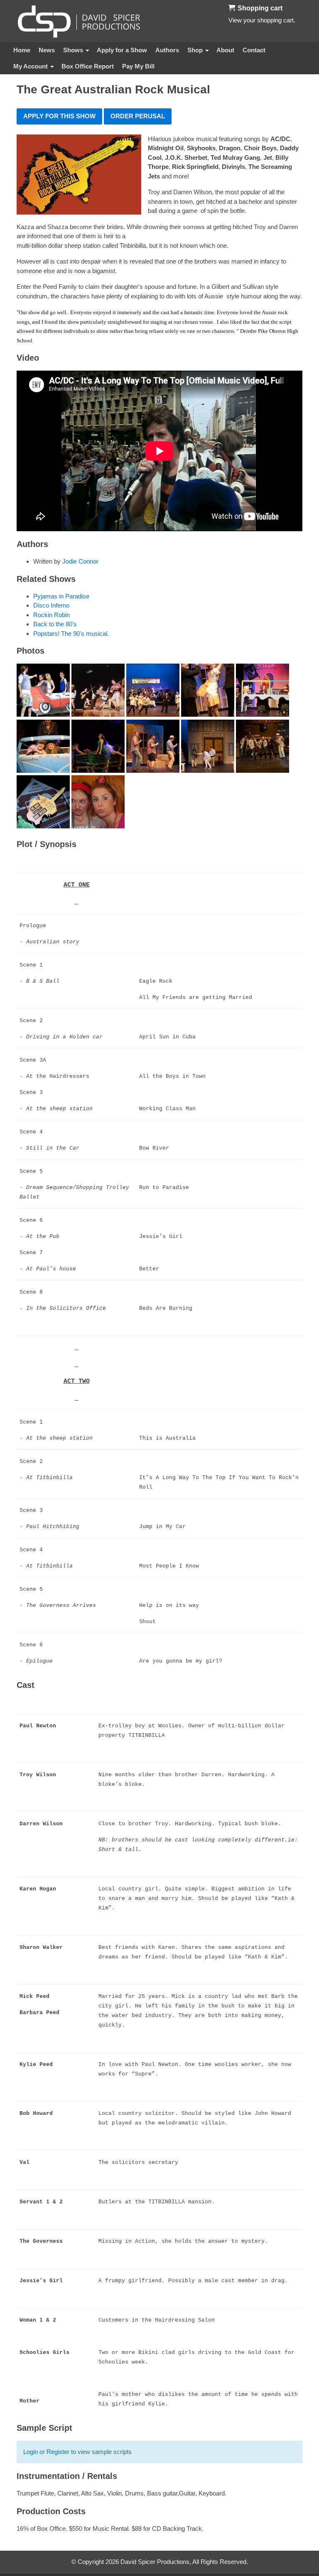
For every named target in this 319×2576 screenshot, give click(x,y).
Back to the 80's (55, 624)
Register (58, 2452)
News (47, 50)
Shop (195, 50)
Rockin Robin (52, 615)
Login (31, 2452)
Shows (73, 50)
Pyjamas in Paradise (61, 596)
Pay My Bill (138, 66)
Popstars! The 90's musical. (71, 634)
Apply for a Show (122, 50)
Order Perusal (138, 116)
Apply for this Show (59, 116)
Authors (167, 50)
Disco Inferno (51, 605)
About (225, 50)
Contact (254, 50)
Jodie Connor (80, 561)
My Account (31, 66)
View (235, 20)
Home (22, 50)
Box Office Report (88, 66)
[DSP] (79, 21)
